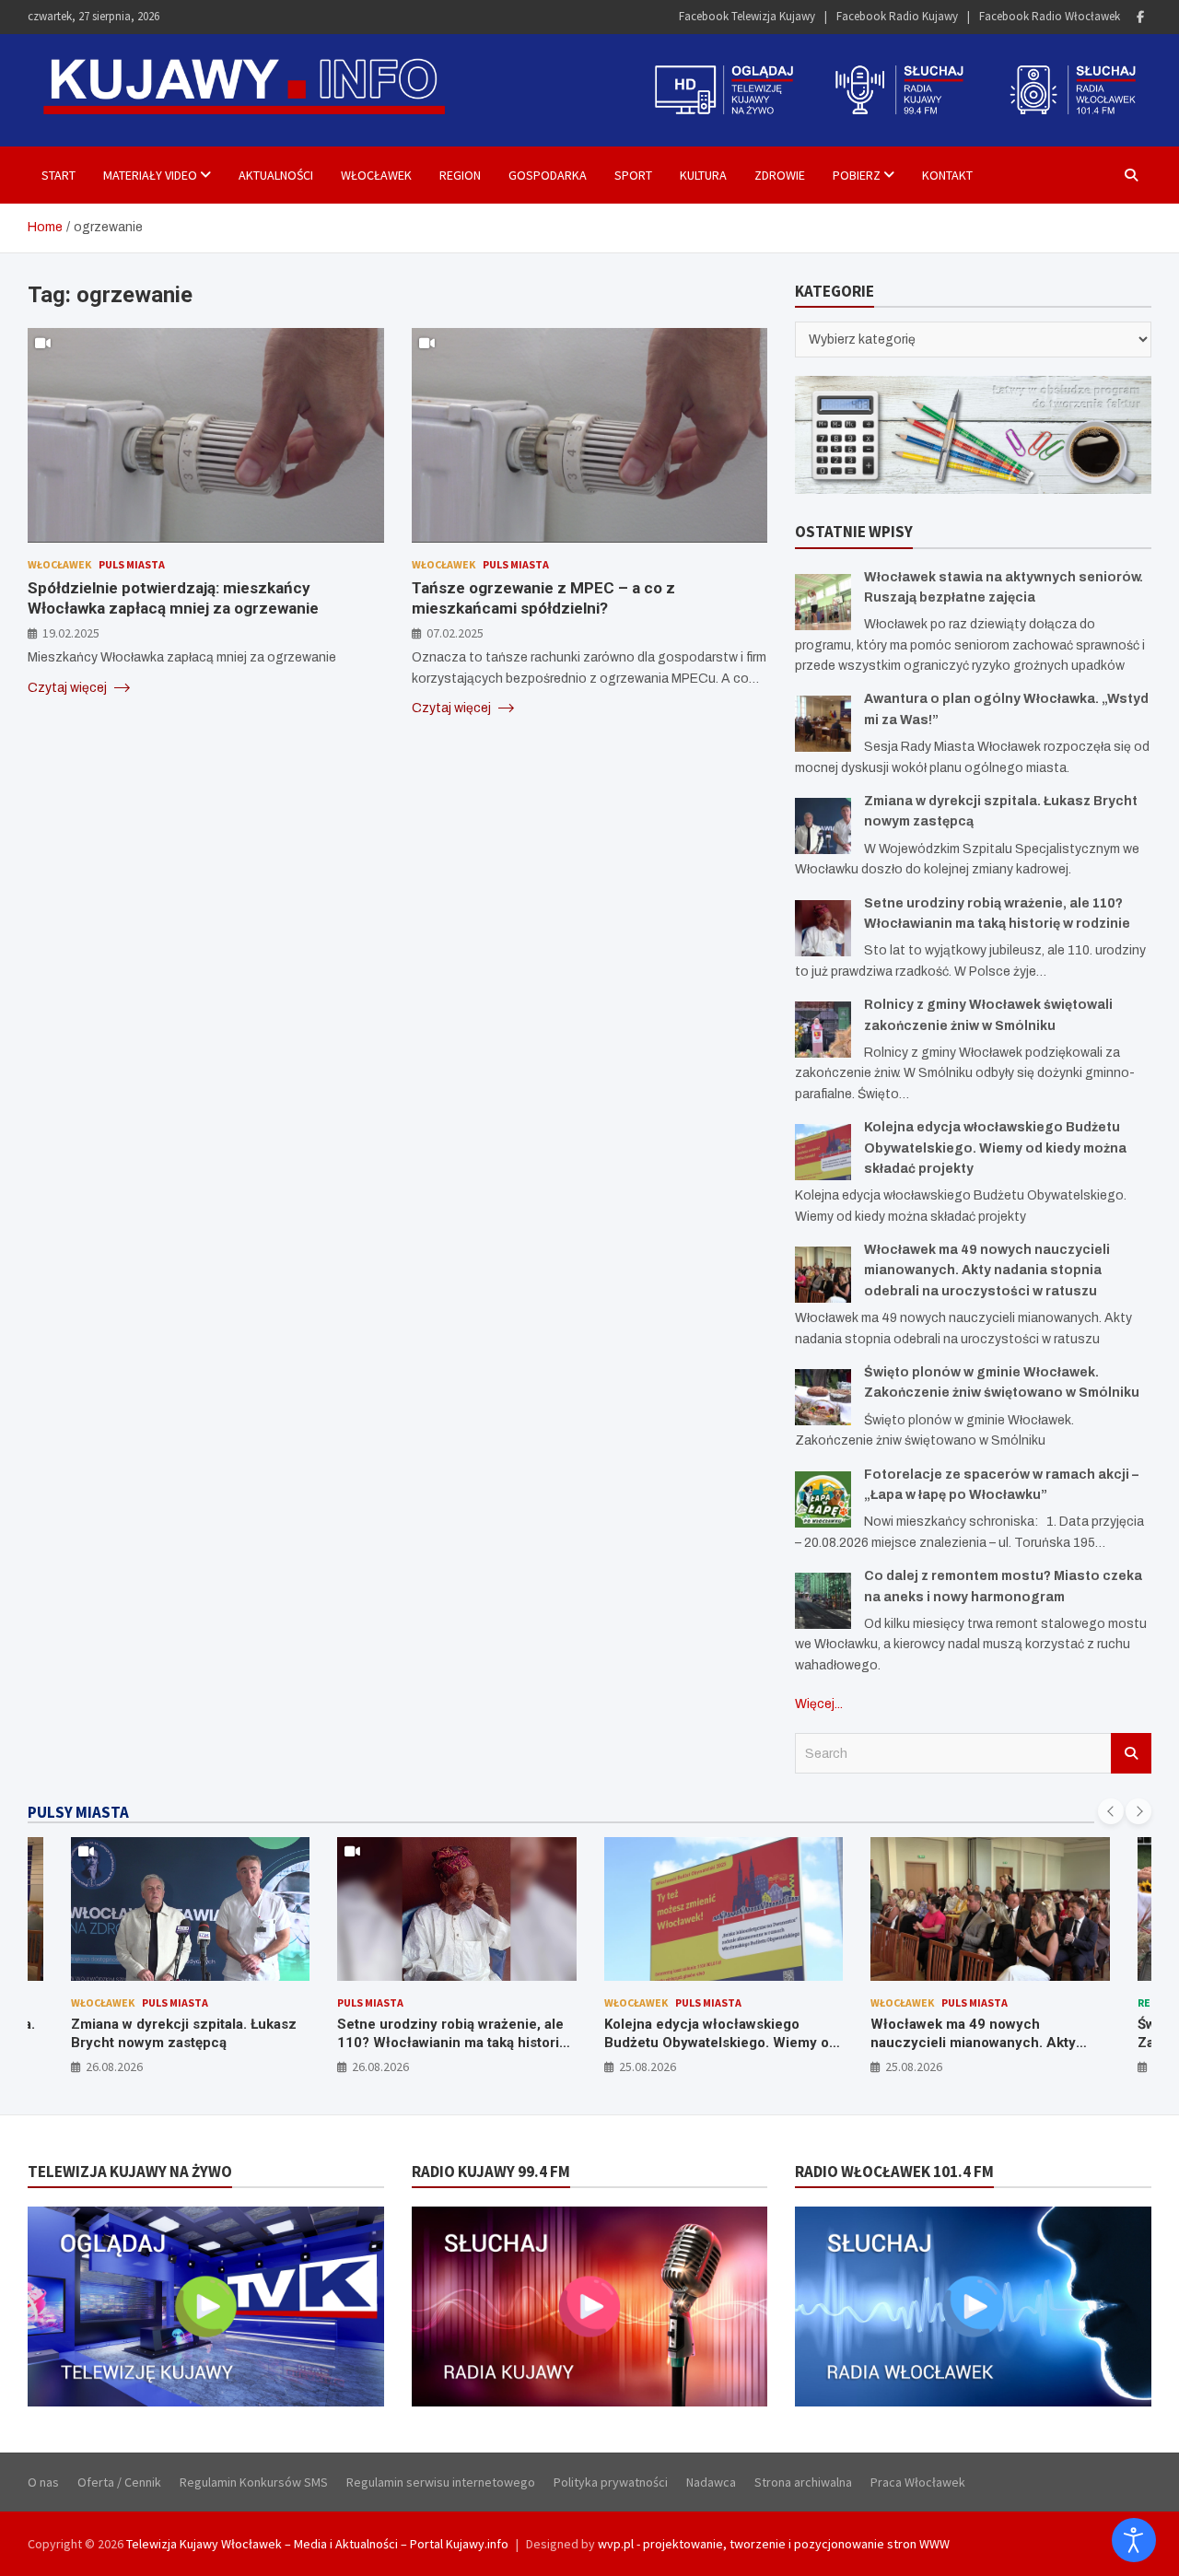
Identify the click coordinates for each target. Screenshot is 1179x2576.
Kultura (703, 175)
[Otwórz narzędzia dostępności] (1134, 2540)
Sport (633, 175)
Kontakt (947, 175)
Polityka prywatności (611, 2482)
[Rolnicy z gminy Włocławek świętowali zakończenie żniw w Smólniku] (823, 1030)
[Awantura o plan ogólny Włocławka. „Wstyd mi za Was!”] (823, 724)
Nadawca (711, 2482)
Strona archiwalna (803, 2482)
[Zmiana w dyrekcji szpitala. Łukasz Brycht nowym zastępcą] (823, 826)
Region (460, 175)
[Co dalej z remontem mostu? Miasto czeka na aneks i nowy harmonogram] (823, 1601)
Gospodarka (548, 175)
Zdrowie (780, 175)
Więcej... (819, 1704)
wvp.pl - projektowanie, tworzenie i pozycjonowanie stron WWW (774, 2544)
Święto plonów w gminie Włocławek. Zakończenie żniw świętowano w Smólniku (999, 2042)
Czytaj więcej (69, 687)
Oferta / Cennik (119, 2482)
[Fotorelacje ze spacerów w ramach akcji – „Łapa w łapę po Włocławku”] (823, 1499)
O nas (43, 2482)
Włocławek (376, 175)
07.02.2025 (455, 632)
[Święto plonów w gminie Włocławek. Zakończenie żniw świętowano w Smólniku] (823, 1397)
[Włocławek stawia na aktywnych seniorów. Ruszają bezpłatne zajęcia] (823, 602)
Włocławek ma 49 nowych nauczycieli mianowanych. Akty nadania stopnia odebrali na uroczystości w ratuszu (987, 1270)
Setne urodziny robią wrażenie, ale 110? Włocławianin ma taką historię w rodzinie (197, 2042)
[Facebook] (1140, 17)
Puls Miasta (132, 563)
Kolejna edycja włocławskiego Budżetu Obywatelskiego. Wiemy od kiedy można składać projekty (995, 1148)
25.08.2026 (392, 2067)
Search (1131, 1753)
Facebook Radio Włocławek (1050, 16)
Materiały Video (150, 175)
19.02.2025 (71, 632)
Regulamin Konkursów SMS (254, 2482)
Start (58, 175)
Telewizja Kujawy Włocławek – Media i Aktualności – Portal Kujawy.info (317, 2544)
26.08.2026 (125, 2067)
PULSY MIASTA (78, 1812)
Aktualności (276, 175)
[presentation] (1111, 1811)
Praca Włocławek (918, 2482)
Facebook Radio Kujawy (897, 16)
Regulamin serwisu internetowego (441, 2482)
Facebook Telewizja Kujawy (747, 16)
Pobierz (857, 175)
